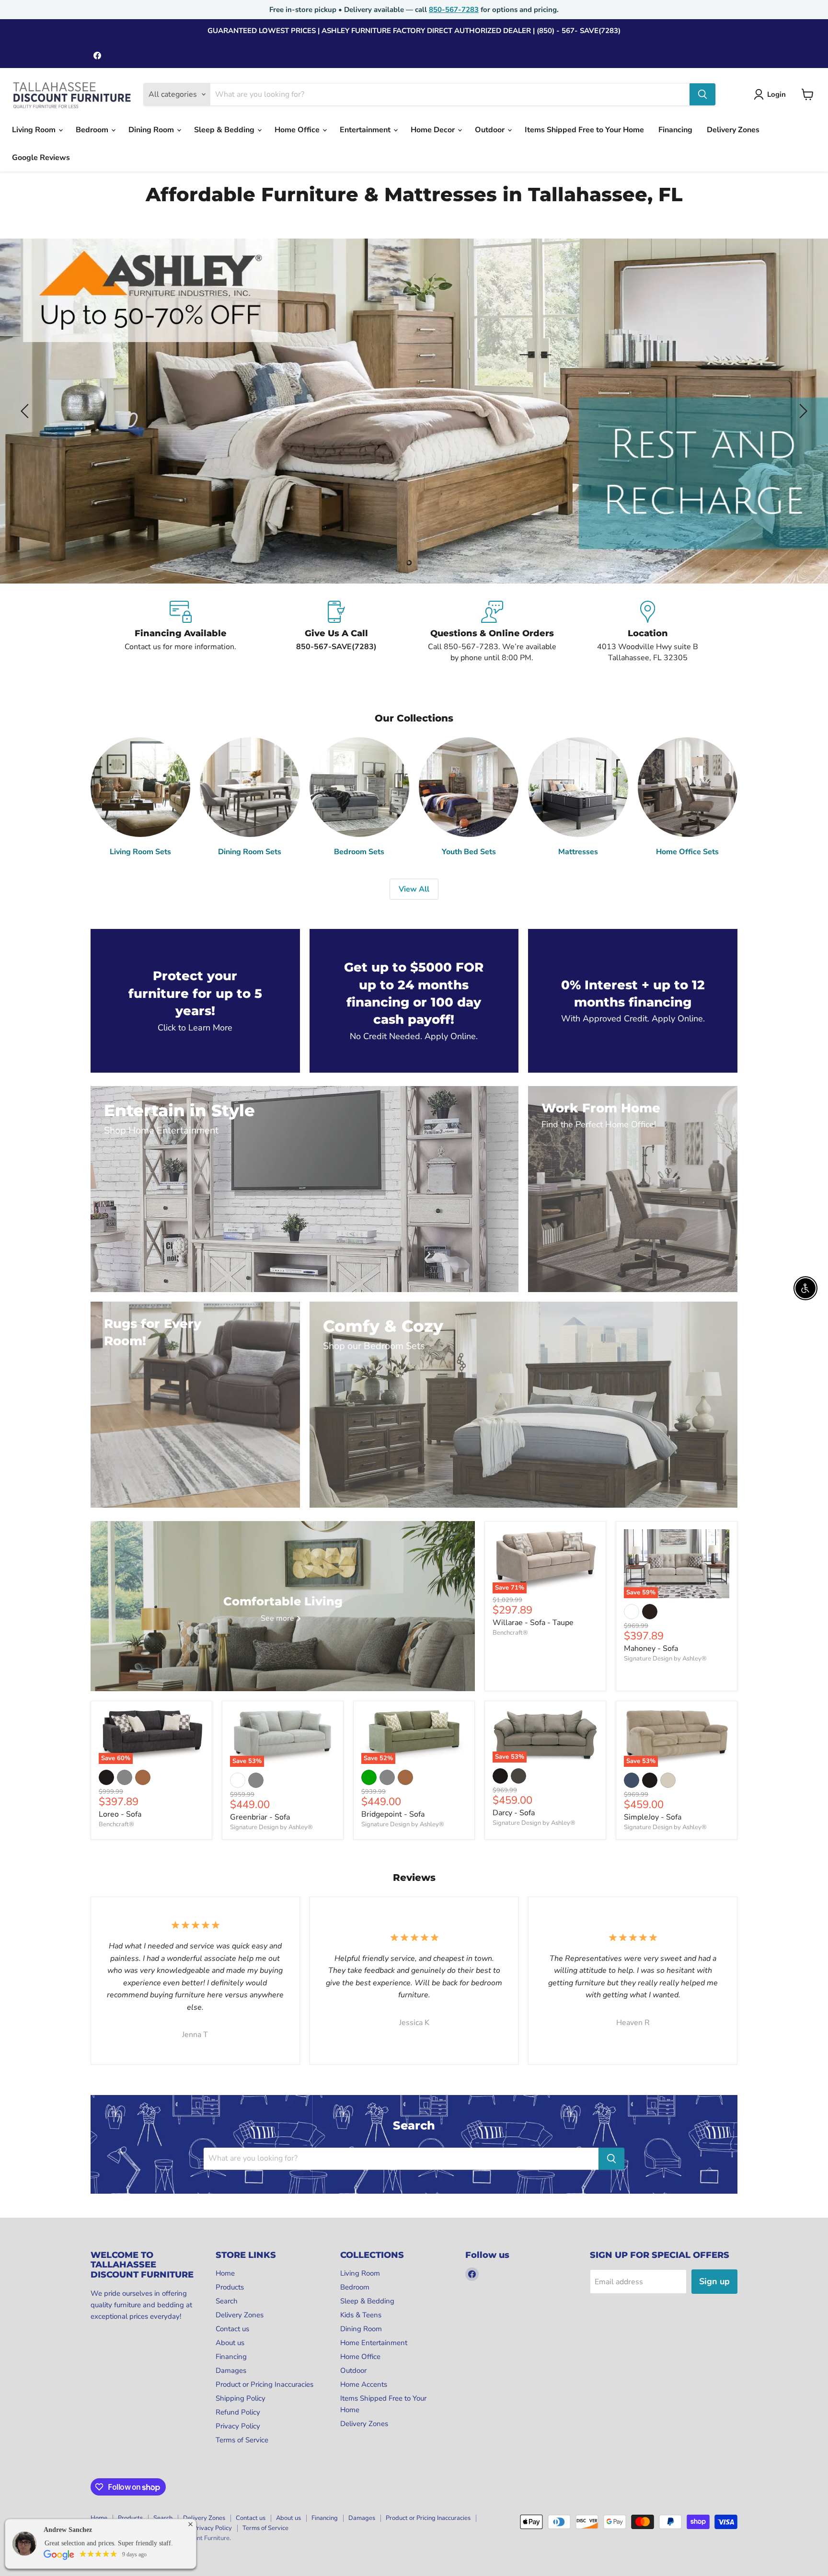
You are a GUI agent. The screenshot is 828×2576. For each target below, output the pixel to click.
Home (225, 2273)
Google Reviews (41, 158)
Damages (231, 2370)
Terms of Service (242, 2440)
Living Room (35, 130)
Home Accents (364, 2384)
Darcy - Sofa (514, 1813)
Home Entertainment (374, 2343)
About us (230, 2343)
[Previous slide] (26, 411)
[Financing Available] (180, 632)
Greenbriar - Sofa (260, 1817)
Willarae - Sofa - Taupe (533, 1623)
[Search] (702, 94)
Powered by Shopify (119, 2548)
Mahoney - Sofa (651, 1649)
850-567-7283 (454, 10)
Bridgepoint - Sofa (393, 1814)
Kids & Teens (361, 2315)
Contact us (232, 2329)
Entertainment (366, 130)
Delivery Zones (733, 130)
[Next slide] (802, 411)
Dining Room (152, 130)
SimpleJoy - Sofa (653, 1817)
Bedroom (93, 130)
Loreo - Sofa (120, 1814)
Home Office (298, 130)
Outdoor (491, 130)
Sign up (714, 2281)
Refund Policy (238, 2412)
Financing (675, 130)
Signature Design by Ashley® (665, 1659)
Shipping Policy (241, 2398)
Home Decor (434, 130)
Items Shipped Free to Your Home (584, 130)
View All (414, 889)
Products (230, 2287)
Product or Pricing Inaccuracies (264, 2384)
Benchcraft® (510, 1633)
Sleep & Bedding (225, 130)
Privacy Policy (238, 2426)
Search (227, 2301)
